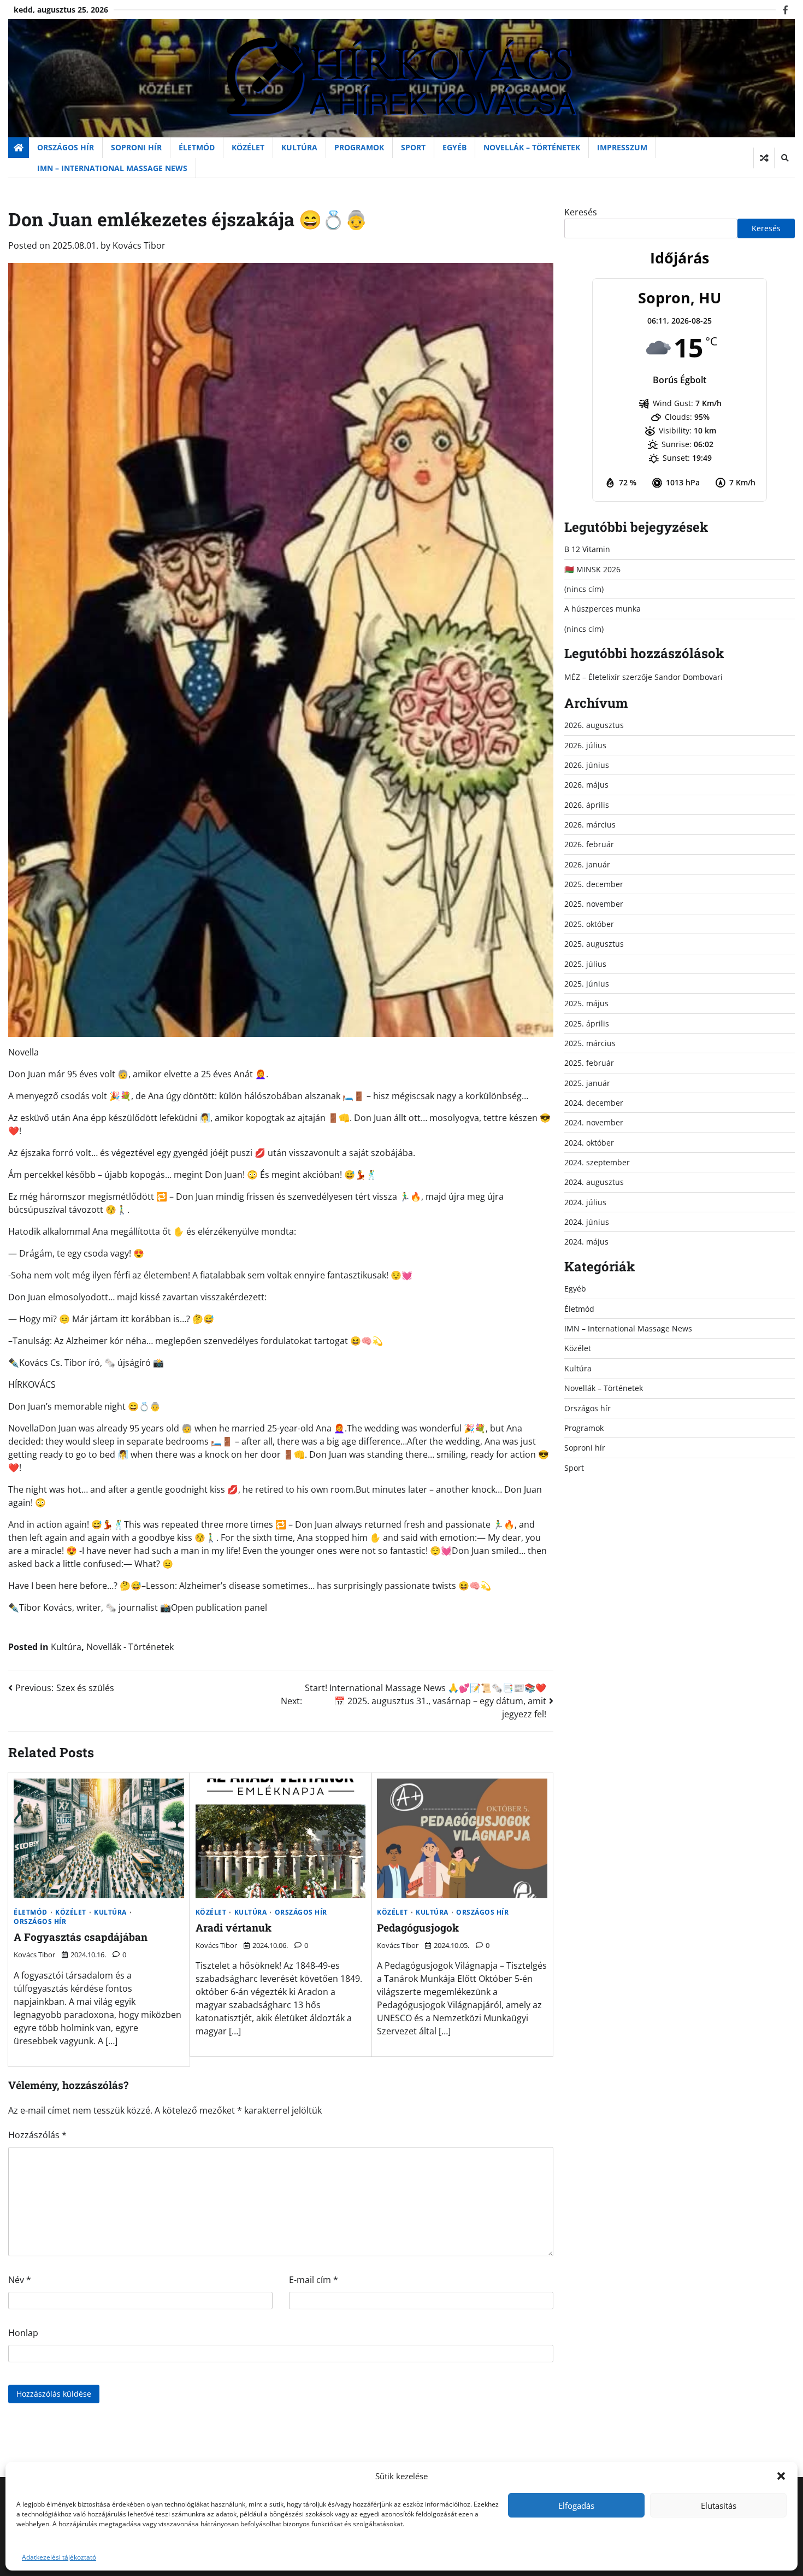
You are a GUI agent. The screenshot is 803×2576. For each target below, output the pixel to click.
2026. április (587, 805)
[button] (781, 2476)
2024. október (589, 1143)
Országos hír (66, 147)
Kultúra (299, 147)
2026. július (585, 745)
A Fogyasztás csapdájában (81, 1937)
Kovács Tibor (139, 245)
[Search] (784, 158)
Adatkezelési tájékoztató (59, 2557)
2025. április (587, 1023)
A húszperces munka (603, 609)
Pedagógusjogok (418, 1927)
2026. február (589, 844)
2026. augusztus (594, 725)
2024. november (594, 1122)
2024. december (594, 1103)
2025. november (594, 904)
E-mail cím (314, 2280)
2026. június (587, 765)
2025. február (589, 1063)
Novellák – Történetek (532, 147)
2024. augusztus (594, 1182)
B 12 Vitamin (587, 549)
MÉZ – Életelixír (592, 677)
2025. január (587, 1083)
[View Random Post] (764, 158)
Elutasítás (719, 2505)
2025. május (586, 1003)
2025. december (594, 884)
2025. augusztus (594, 944)
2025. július (585, 964)
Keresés (581, 212)
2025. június (587, 984)
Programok (359, 147)
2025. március (590, 1043)
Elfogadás (576, 2505)
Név (20, 2280)
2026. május (586, 785)
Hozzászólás (37, 2135)
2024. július (585, 1202)
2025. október (589, 924)
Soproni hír (136, 147)
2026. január (587, 864)
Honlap (23, 2333)
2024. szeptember (597, 1162)
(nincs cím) (584, 589)
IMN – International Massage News (112, 168)
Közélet (248, 147)
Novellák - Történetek (130, 1647)
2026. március (590, 825)
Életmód (197, 147)
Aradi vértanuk (234, 1927)
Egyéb (454, 147)
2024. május (586, 1242)
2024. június (587, 1222)
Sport (413, 147)
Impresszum (622, 147)
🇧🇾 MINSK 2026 (592, 569)
